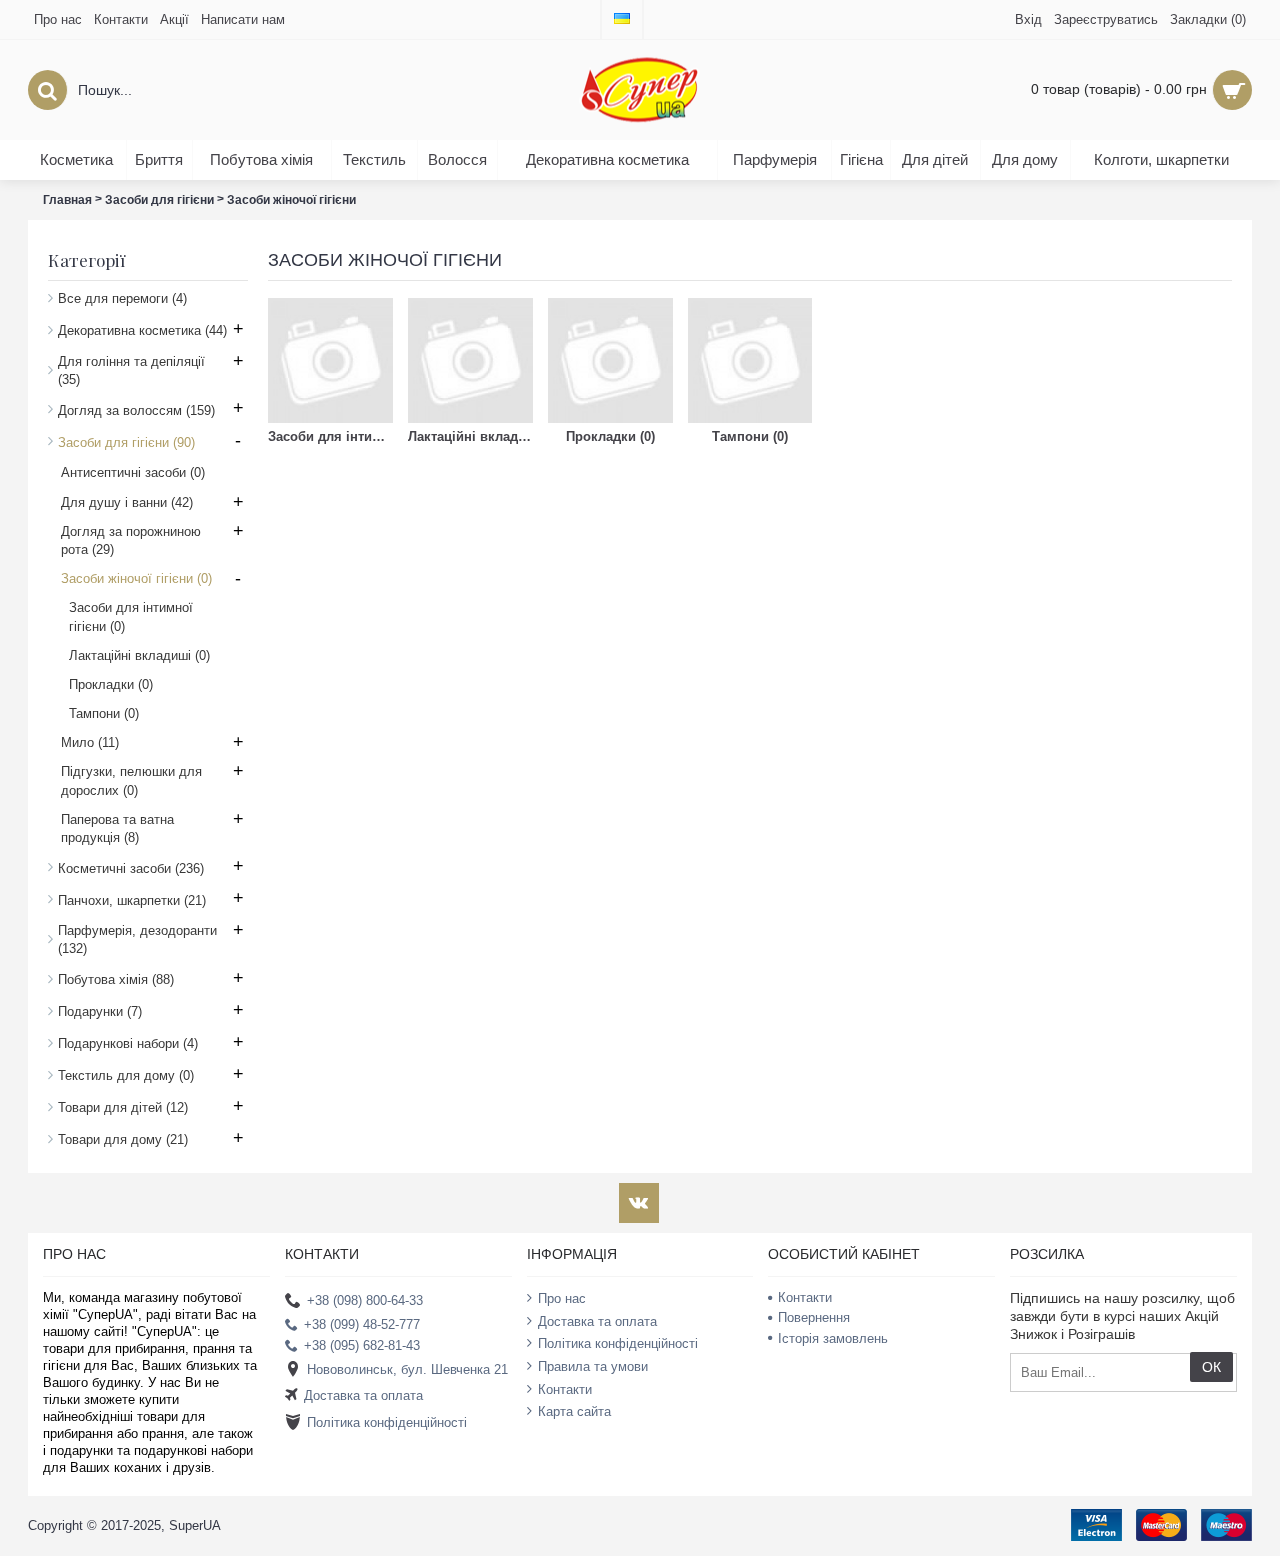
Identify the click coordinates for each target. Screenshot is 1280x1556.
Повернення (814, 1317)
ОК (1211, 1367)
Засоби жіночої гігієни (291, 200)
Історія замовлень (833, 1338)
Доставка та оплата (363, 1395)
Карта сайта (574, 1411)
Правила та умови (593, 1366)
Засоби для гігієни (159, 200)
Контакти (565, 1388)
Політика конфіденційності (387, 1421)
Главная (67, 200)
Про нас (562, 1298)
